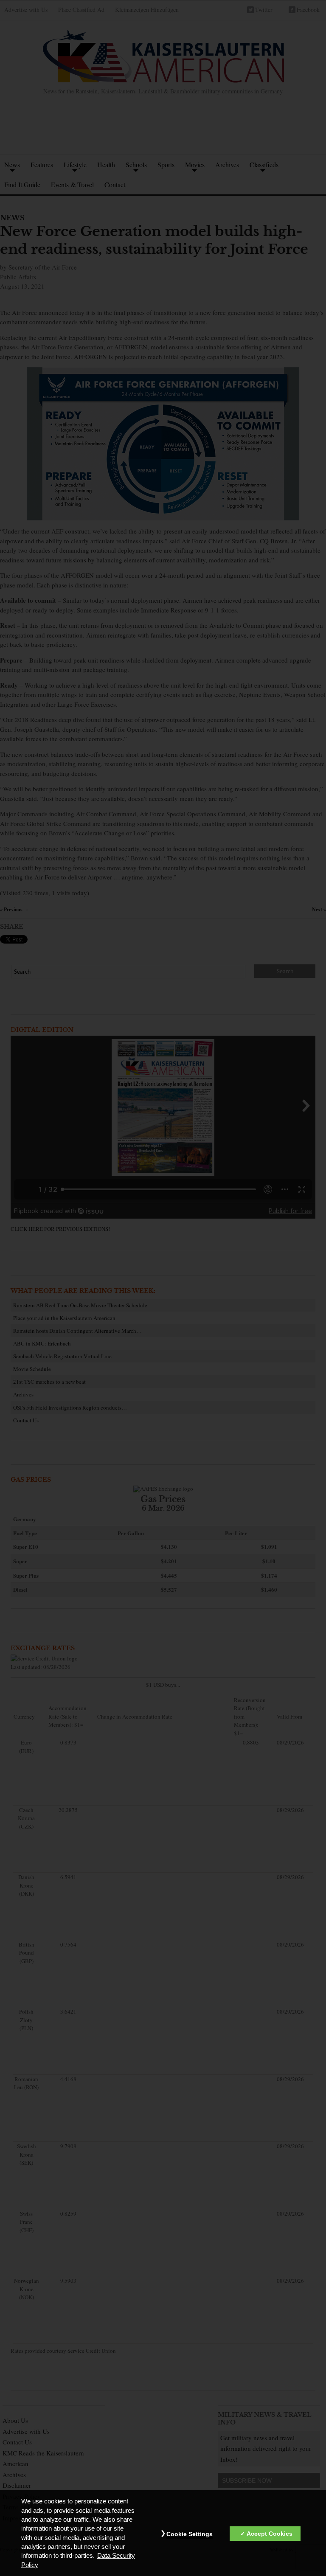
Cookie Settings (190, 2534)
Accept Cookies (270, 2534)
